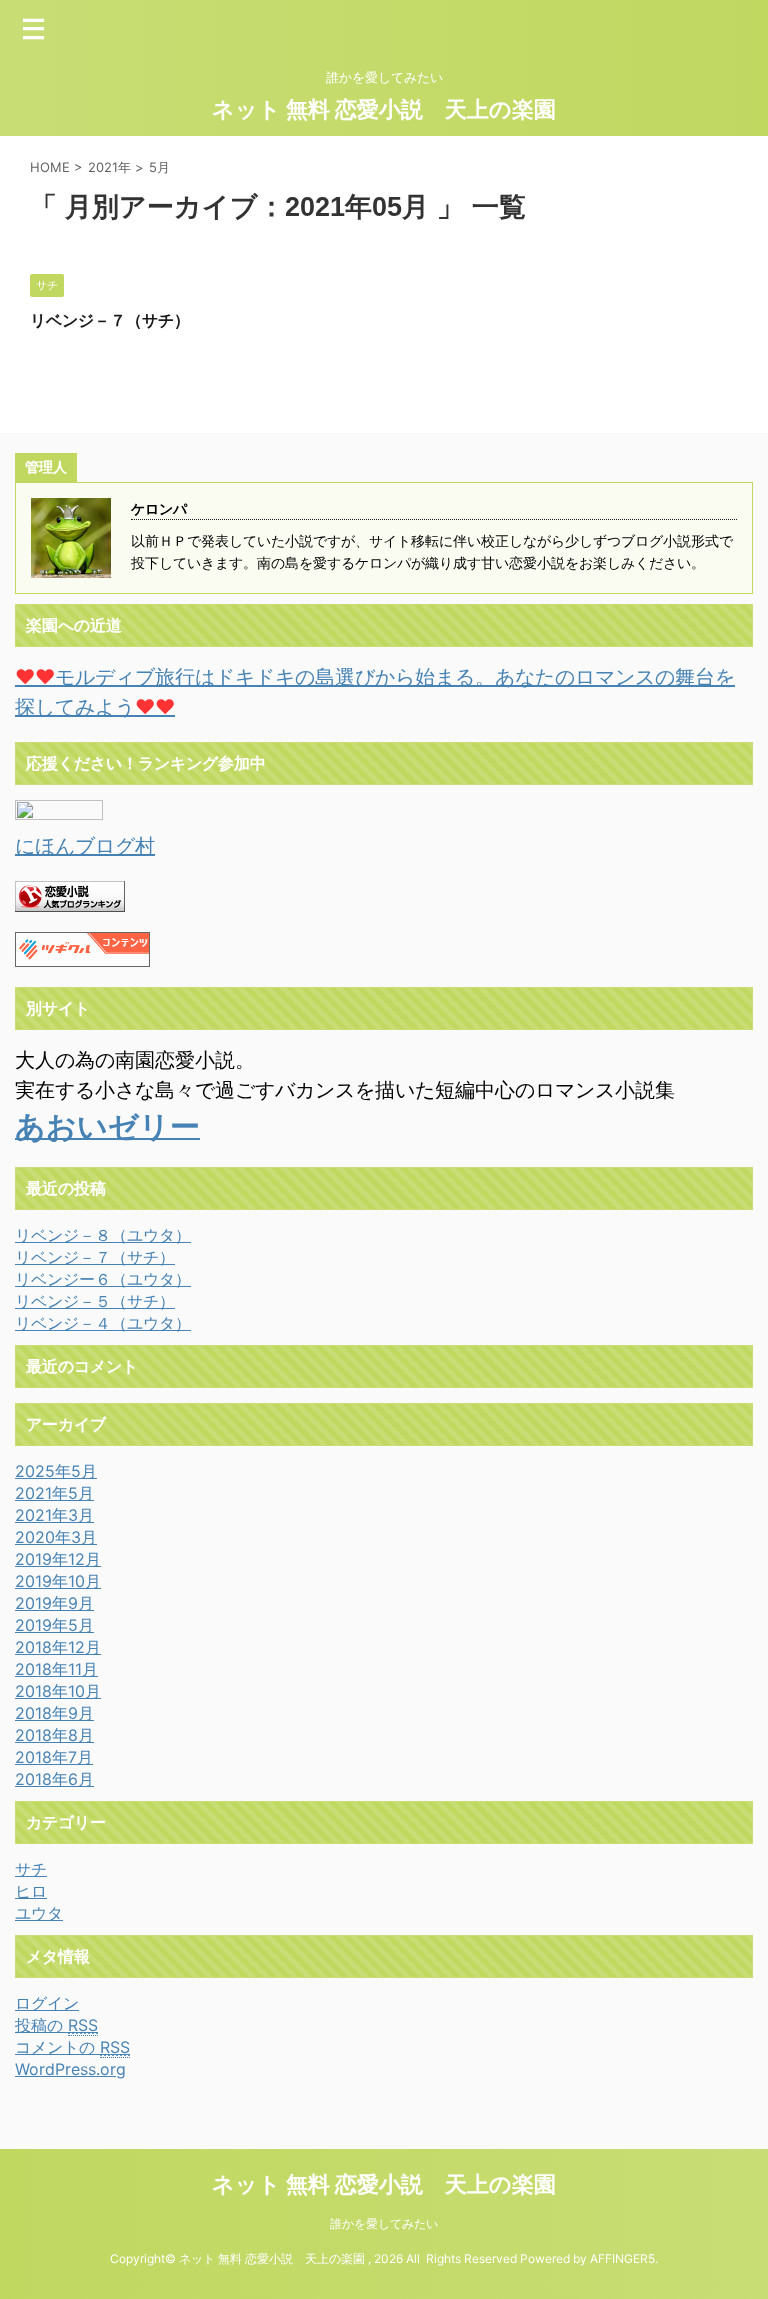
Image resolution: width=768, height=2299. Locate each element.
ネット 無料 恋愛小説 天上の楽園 (384, 109)
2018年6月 (54, 1779)
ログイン (47, 2003)
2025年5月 (56, 1471)
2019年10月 (58, 1581)
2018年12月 (58, 1647)
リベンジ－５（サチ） (95, 1301)
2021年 (109, 167)
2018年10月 (58, 1691)
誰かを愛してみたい (384, 2223)
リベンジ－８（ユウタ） (103, 1235)
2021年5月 (54, 1493)
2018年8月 (54, 1735)
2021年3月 (54, 1515)
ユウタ (39, 1913)
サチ (31, 1869)
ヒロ (31, 1891)
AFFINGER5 (622, 2258)
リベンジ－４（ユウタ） (103, 1323)
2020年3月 (56, 1537)
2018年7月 (54, 1757)
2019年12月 (58, 1559)
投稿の (56, 2025)
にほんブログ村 (85, 846)
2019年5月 (54, 1625)
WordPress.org (70, 2069)
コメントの (72, 2047)
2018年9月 (54, 1713)
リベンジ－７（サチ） (110, 320)
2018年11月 (56, 1669)
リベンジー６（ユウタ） (103, 1279)
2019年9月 (54, 1603)
